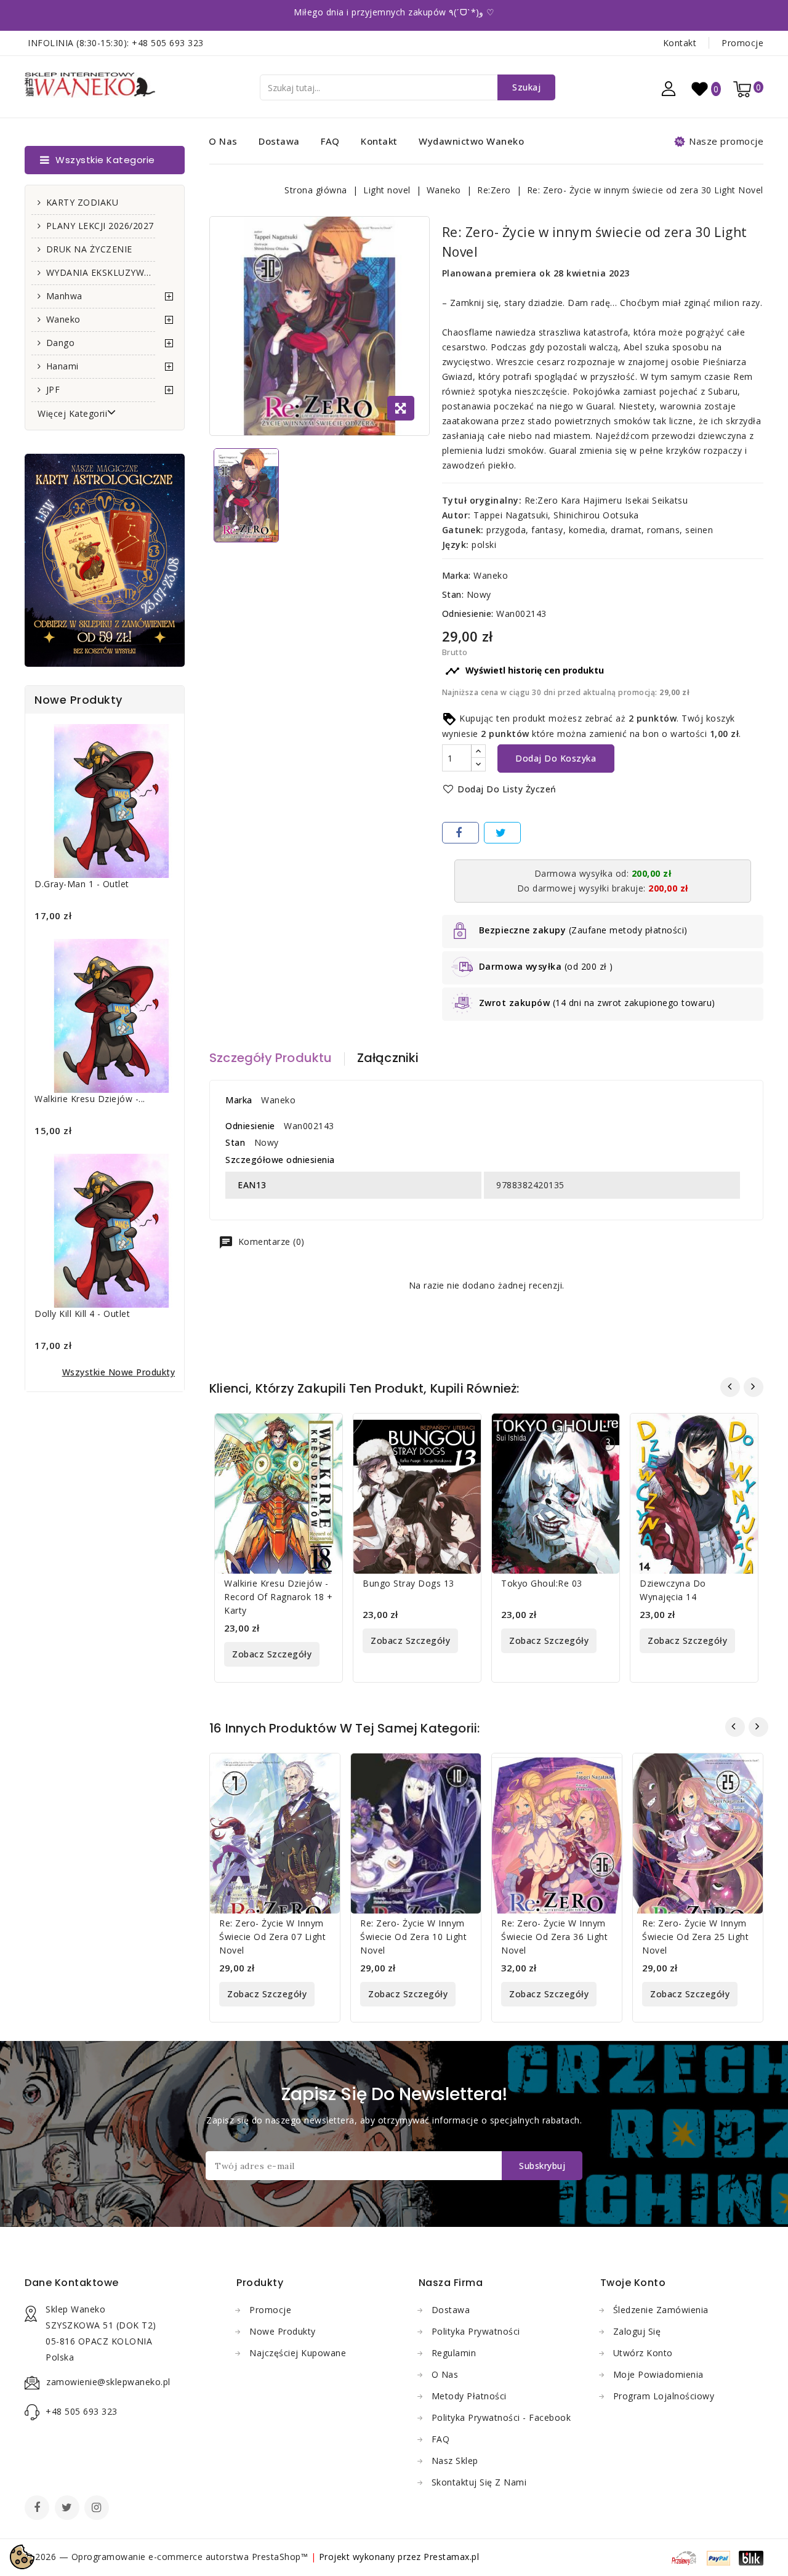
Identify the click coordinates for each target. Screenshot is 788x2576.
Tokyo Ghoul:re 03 (542, 1583)
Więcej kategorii (72, 413)
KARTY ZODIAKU (82, 202)
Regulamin (454, 2353)
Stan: (453, 594)
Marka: (456, 575)
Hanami (62, 366)
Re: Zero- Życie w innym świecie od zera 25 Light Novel (695, 1937)
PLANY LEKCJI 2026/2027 (100, 226)
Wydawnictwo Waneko (471, 141)
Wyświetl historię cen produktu (525, 671)
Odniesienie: (468, 614)
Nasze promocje (726, 141)
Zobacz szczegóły (272, 1654)
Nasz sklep (455, 2461)
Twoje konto (633, 2283)
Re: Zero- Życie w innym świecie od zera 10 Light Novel (413, 1937)
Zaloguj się (637, 2331)
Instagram (98, 2509)
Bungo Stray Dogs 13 (408, 1583)
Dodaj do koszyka (556, 758)
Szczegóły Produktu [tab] (271, 1058)
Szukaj (526, 87)
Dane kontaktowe (72, 2283)
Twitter (68, 2509)
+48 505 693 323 (168, 43)
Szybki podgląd (324, 1431)
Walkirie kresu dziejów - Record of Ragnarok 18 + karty (279, 1597)
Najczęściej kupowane (298, 2353)
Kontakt (680, 43)
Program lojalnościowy (664, 2396)
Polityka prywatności (476, 2331)
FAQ (330, 141)
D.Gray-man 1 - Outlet (82, 884)
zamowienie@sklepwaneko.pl (108, 2382)
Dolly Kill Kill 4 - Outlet (82, 1314)
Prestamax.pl (451, 2557)
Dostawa (279, 141)
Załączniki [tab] (388, 1058)
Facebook (38, 2509)
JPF (53, 389)
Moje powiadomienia (658, 2374)
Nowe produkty (283, 2331)
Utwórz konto (643, 2353)
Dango (61, 343)
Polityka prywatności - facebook (501, 2417)
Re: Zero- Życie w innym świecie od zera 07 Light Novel (272, 1937)
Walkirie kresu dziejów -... (90, 1099)
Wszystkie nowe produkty (119, 1372)
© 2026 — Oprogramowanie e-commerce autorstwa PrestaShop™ (168, 2557)
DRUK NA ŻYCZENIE (89, 249)
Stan (235, 1142)
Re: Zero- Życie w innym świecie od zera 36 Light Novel (554, 1937)
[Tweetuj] (502, 833)
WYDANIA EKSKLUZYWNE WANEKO (101, 272)
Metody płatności (469, 2396)
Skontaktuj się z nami (479, 2482)
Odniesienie (250, 1126)
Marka (239, 1100)
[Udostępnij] (460, 833)
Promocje (742, 43)
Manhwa (64, 296)
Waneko (63, 319)
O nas (223, 141)
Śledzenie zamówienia (661, 2310)
